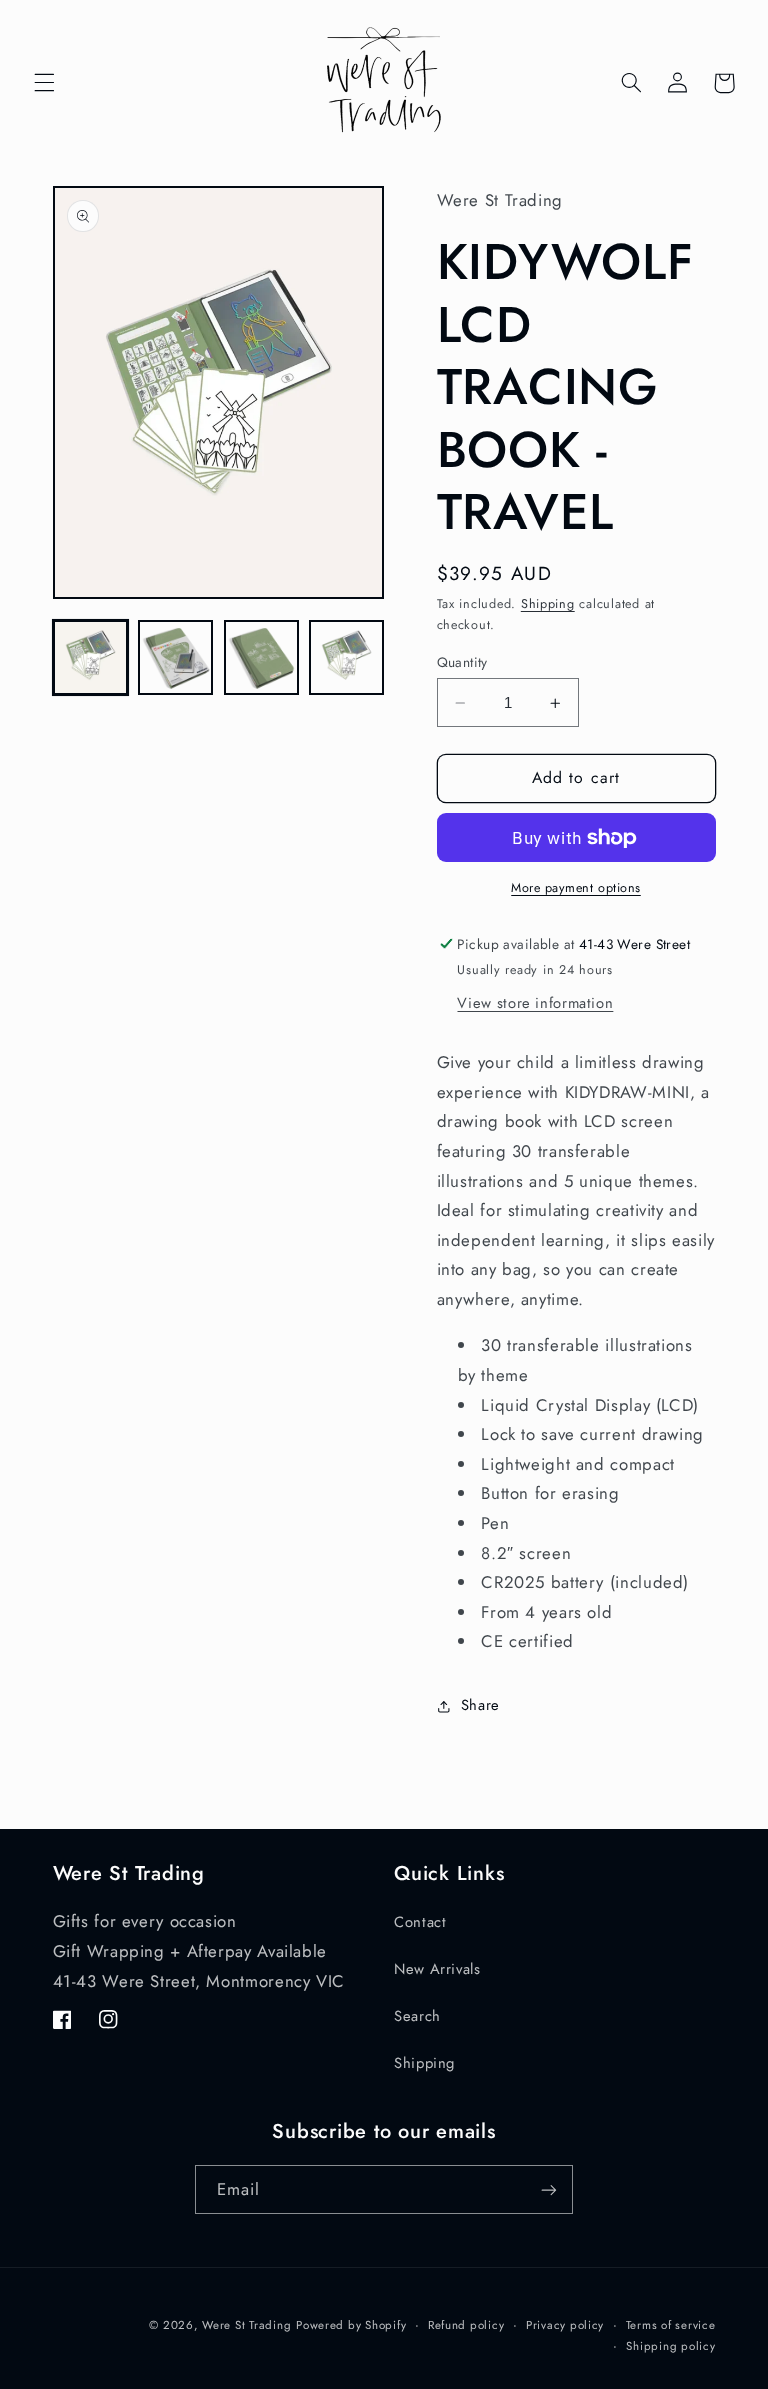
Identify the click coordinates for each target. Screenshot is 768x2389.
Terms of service (671, 2325)
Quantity (462, 662)
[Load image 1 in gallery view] (90, 657)
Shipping (548, 604)
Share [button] (480, 1705)
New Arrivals (437, 1969)
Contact (420, 1922)
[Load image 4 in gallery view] (346, 657)
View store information (535, 1003)
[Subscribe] (549, 2189)
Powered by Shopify (351, 2325)
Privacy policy (565, 2325)
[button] (44, 83)
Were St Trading (246, 2325)
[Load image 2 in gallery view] (175, 657)
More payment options (576, 888)
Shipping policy (670, 2346)
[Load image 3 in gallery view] (261, 657)
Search (417, 2016)
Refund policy (466, 2325)
